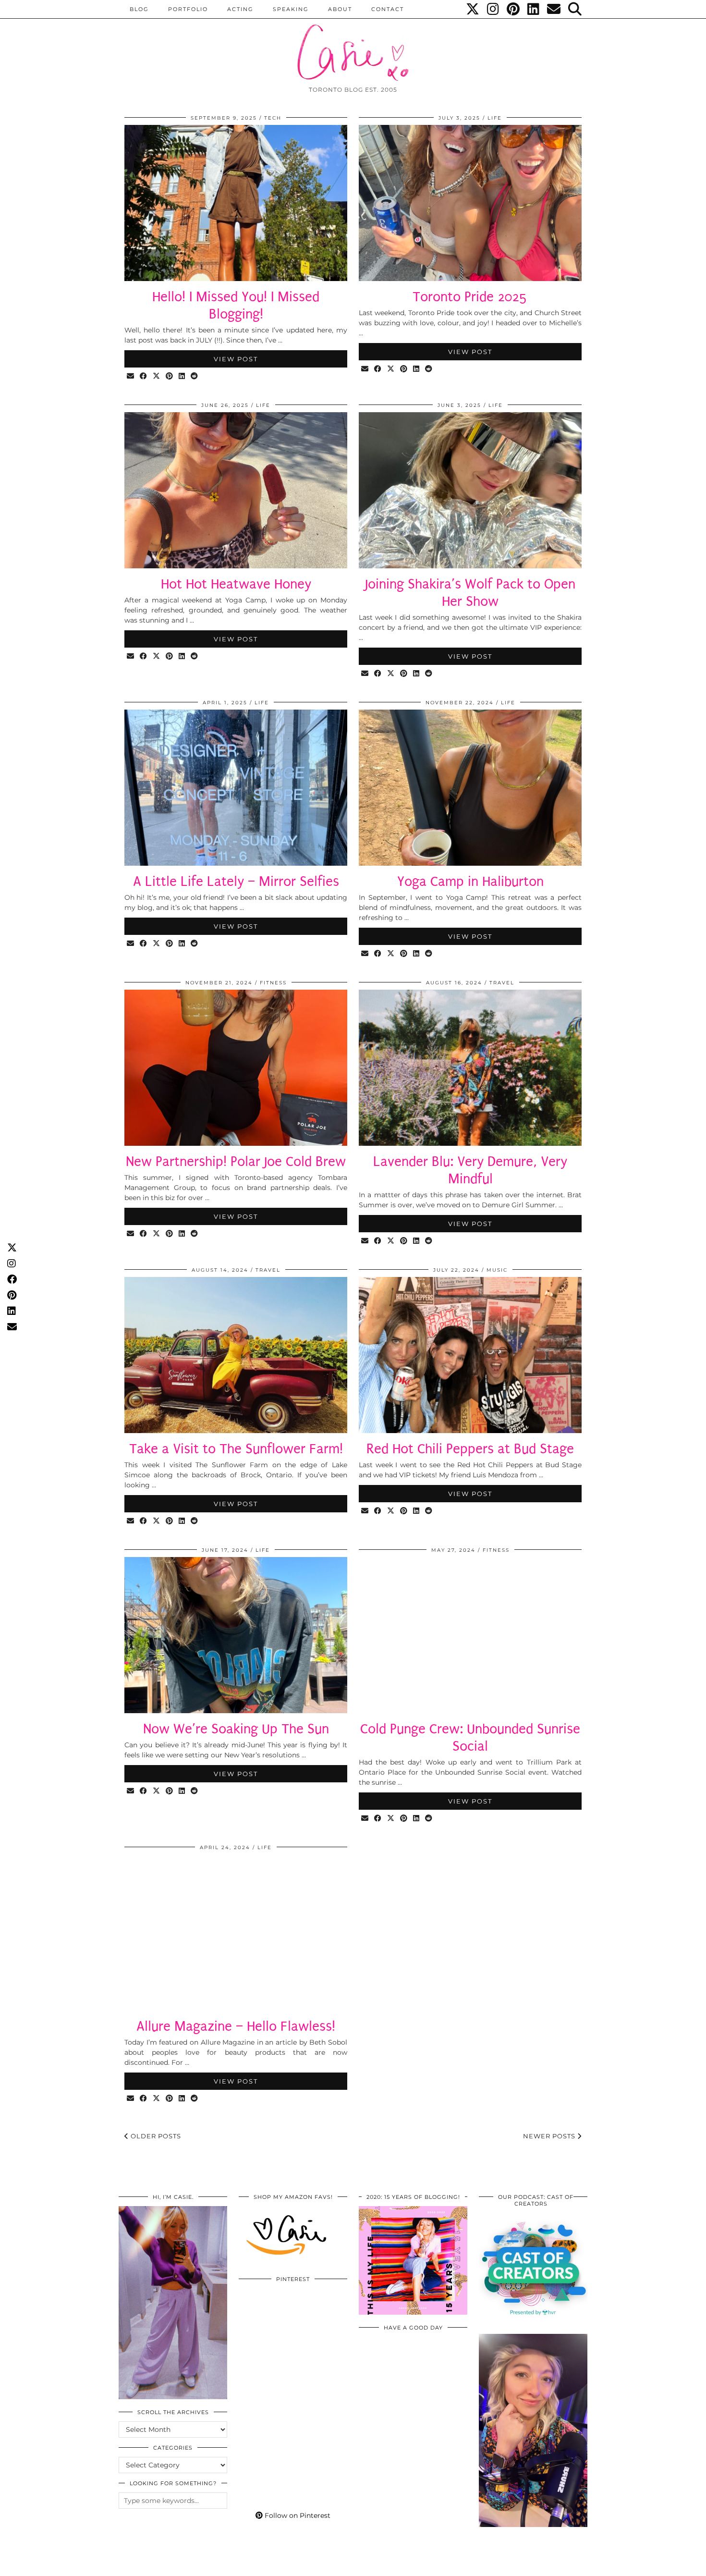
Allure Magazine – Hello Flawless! (236, 2026)
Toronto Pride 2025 (470, 297)
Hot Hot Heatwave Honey (236, 584)
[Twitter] (473, 9)
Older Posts (155, 2136)
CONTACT (388, 9)
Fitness (273, 983)
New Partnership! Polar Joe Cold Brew (236, 1161)
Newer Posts (550, 2136)
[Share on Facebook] (144, 376)
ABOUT (340, 9)
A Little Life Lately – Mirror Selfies (236, 881)
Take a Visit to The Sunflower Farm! (236, 1449)
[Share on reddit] (195, 376)
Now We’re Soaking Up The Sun (236, 1729)
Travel (502, 983)
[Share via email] (131, 376)
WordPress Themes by (536, 2565)
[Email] (554, 9)
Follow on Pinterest (297, 2515)
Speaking (291, 9)
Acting (240, 9)
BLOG (139, 9)
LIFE (495, 118)
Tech (273, 118)
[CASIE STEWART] (353, 44)
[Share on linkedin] (182, 376)
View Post (236, 359)
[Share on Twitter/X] (157, 376)
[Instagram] (493, 9)
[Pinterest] (514, 9)
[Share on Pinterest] (170, 376)
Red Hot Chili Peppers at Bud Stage (470, 1449)
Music (497, 1270)
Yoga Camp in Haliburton (470, 881)
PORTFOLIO (188, 9)
